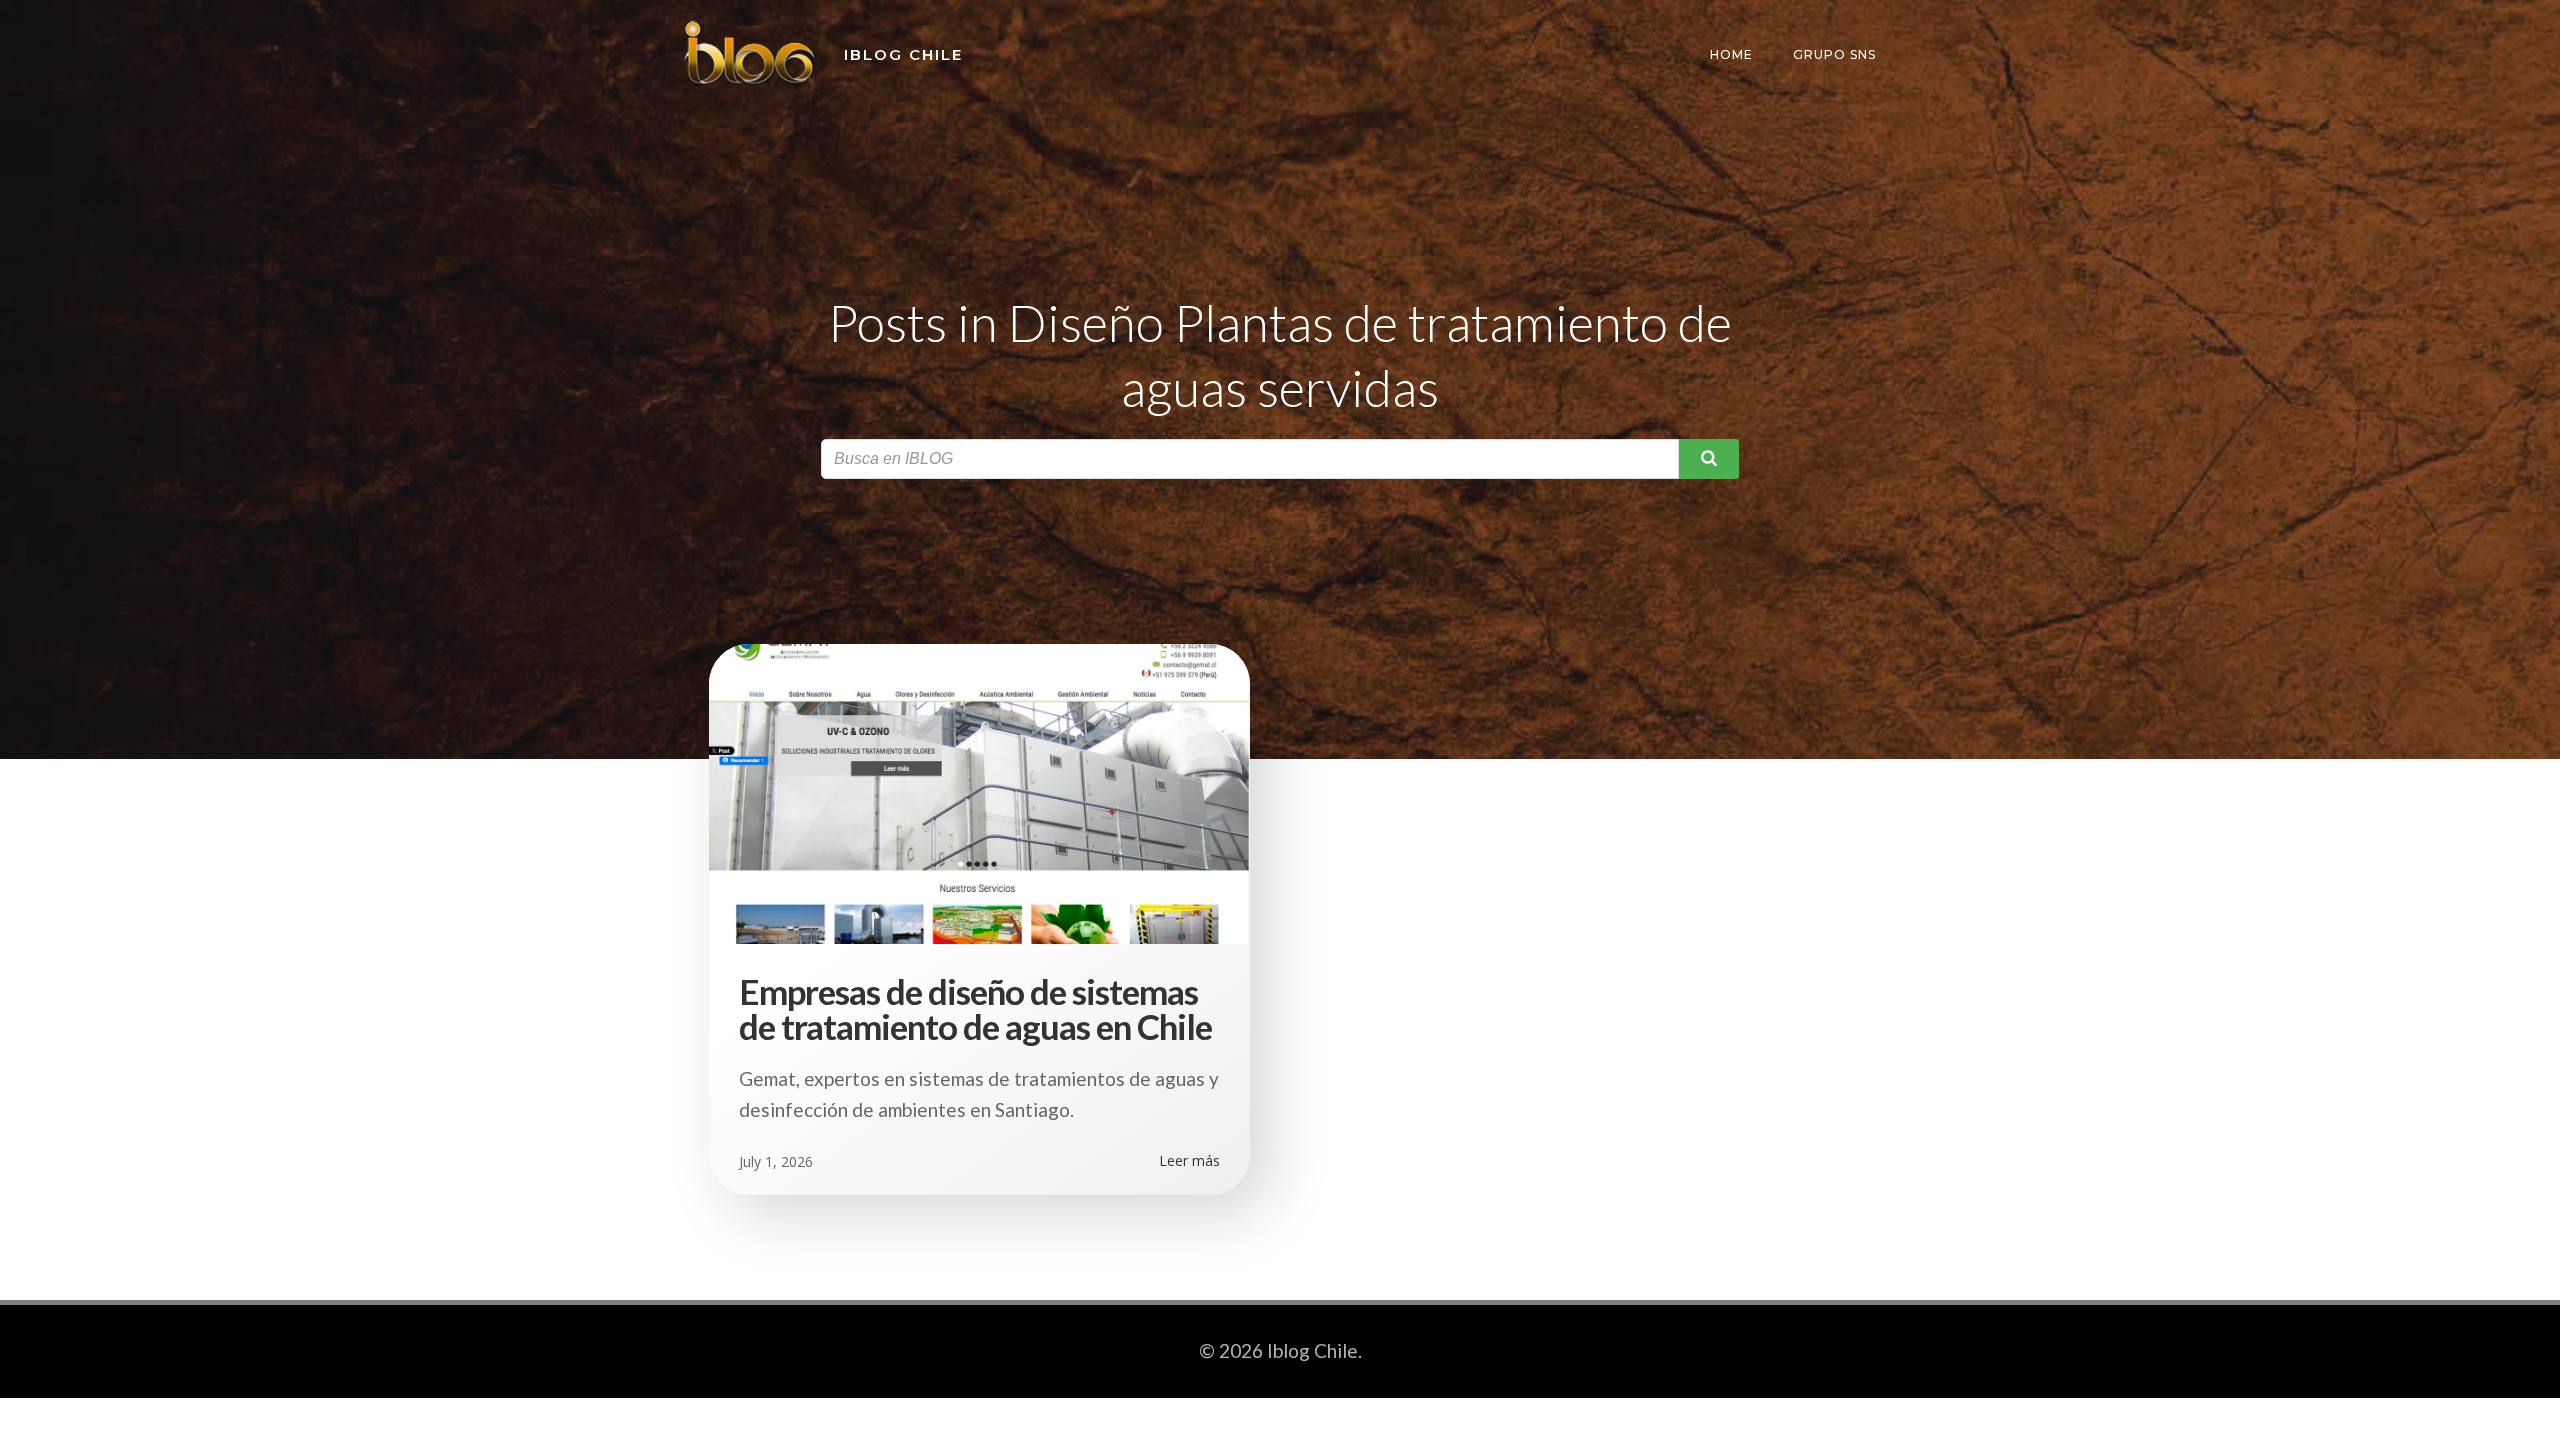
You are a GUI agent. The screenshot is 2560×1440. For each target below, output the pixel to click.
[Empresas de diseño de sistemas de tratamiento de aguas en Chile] (979, 791)
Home (1731, 54)
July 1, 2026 (776, 1161)
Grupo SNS (1834, 54)
